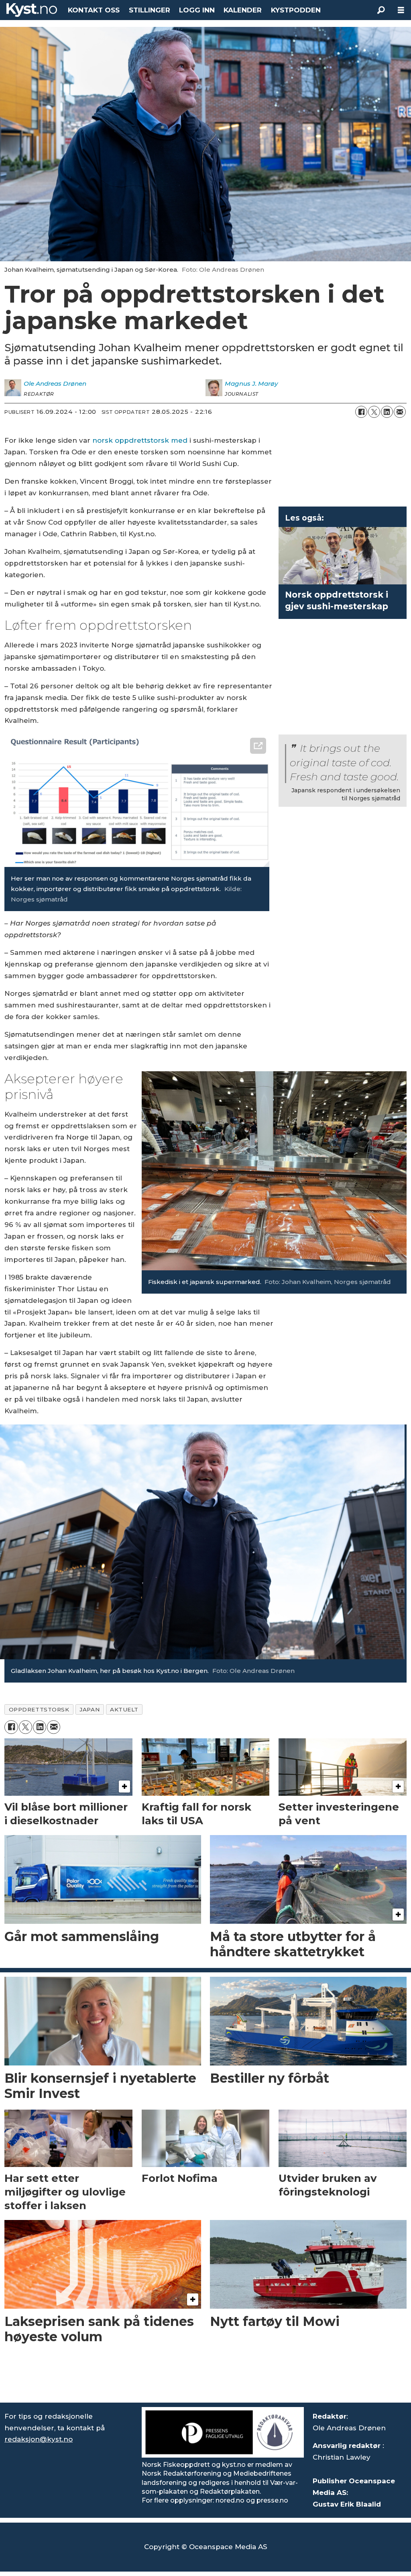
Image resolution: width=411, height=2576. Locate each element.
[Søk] (381, 10)
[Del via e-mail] (400, 412)
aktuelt (124, 1709)
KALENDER (243, 10)
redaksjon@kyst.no (39, 2439)
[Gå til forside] (32, 10)
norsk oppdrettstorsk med (140, 440)
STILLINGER (150, 10)
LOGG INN (197, 10)
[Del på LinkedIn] (387, 412)
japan (90, 1709)
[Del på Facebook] (361, 412)
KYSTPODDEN (296, 10)
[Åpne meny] (401, 10)
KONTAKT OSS (94, 10)
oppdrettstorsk (39, 1709)
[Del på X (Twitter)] (374, 412)
